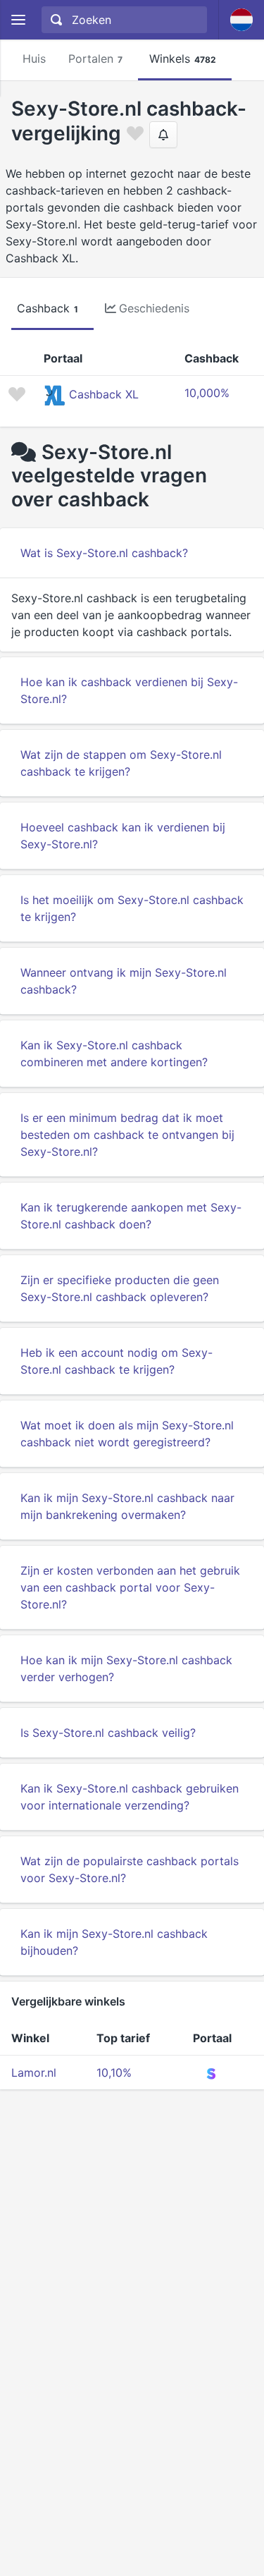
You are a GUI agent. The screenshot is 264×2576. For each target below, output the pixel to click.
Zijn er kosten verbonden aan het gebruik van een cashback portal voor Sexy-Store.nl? (130, 1587)
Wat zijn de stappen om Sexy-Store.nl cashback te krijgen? (121, 763)
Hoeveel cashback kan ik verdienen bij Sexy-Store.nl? (123, 836)
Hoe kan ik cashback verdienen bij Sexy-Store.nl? (129, 690)
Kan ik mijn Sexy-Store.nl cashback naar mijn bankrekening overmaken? (127, 1506)
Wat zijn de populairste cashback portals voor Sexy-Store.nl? (130, 1869)
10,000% (207, 393)
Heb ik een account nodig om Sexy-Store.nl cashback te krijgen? (117, 1361)
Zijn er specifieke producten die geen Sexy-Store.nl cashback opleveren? (120, 1288)
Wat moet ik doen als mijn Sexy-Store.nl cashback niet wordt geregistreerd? (127, 1434)
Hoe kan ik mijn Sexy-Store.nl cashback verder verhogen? (126, 1668)
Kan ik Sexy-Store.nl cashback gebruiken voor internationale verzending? (130, 1797)
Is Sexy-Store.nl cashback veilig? (108, 1733)
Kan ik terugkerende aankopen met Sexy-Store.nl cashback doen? (131, 1216)
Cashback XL (104, 394)
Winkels (183, 59)
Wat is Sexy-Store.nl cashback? (104, 553)
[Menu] (18, 20)
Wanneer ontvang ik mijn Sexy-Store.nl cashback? (124, 981)
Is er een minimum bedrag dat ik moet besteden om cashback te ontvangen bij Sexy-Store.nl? (127, 1135)
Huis (34, 59)
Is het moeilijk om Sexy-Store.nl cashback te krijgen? (132, 908)
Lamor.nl (34, 2073)
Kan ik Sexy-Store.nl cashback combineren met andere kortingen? (114, 1054)
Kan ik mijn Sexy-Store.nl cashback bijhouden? (114, 1942)
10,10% (114, 2073)
